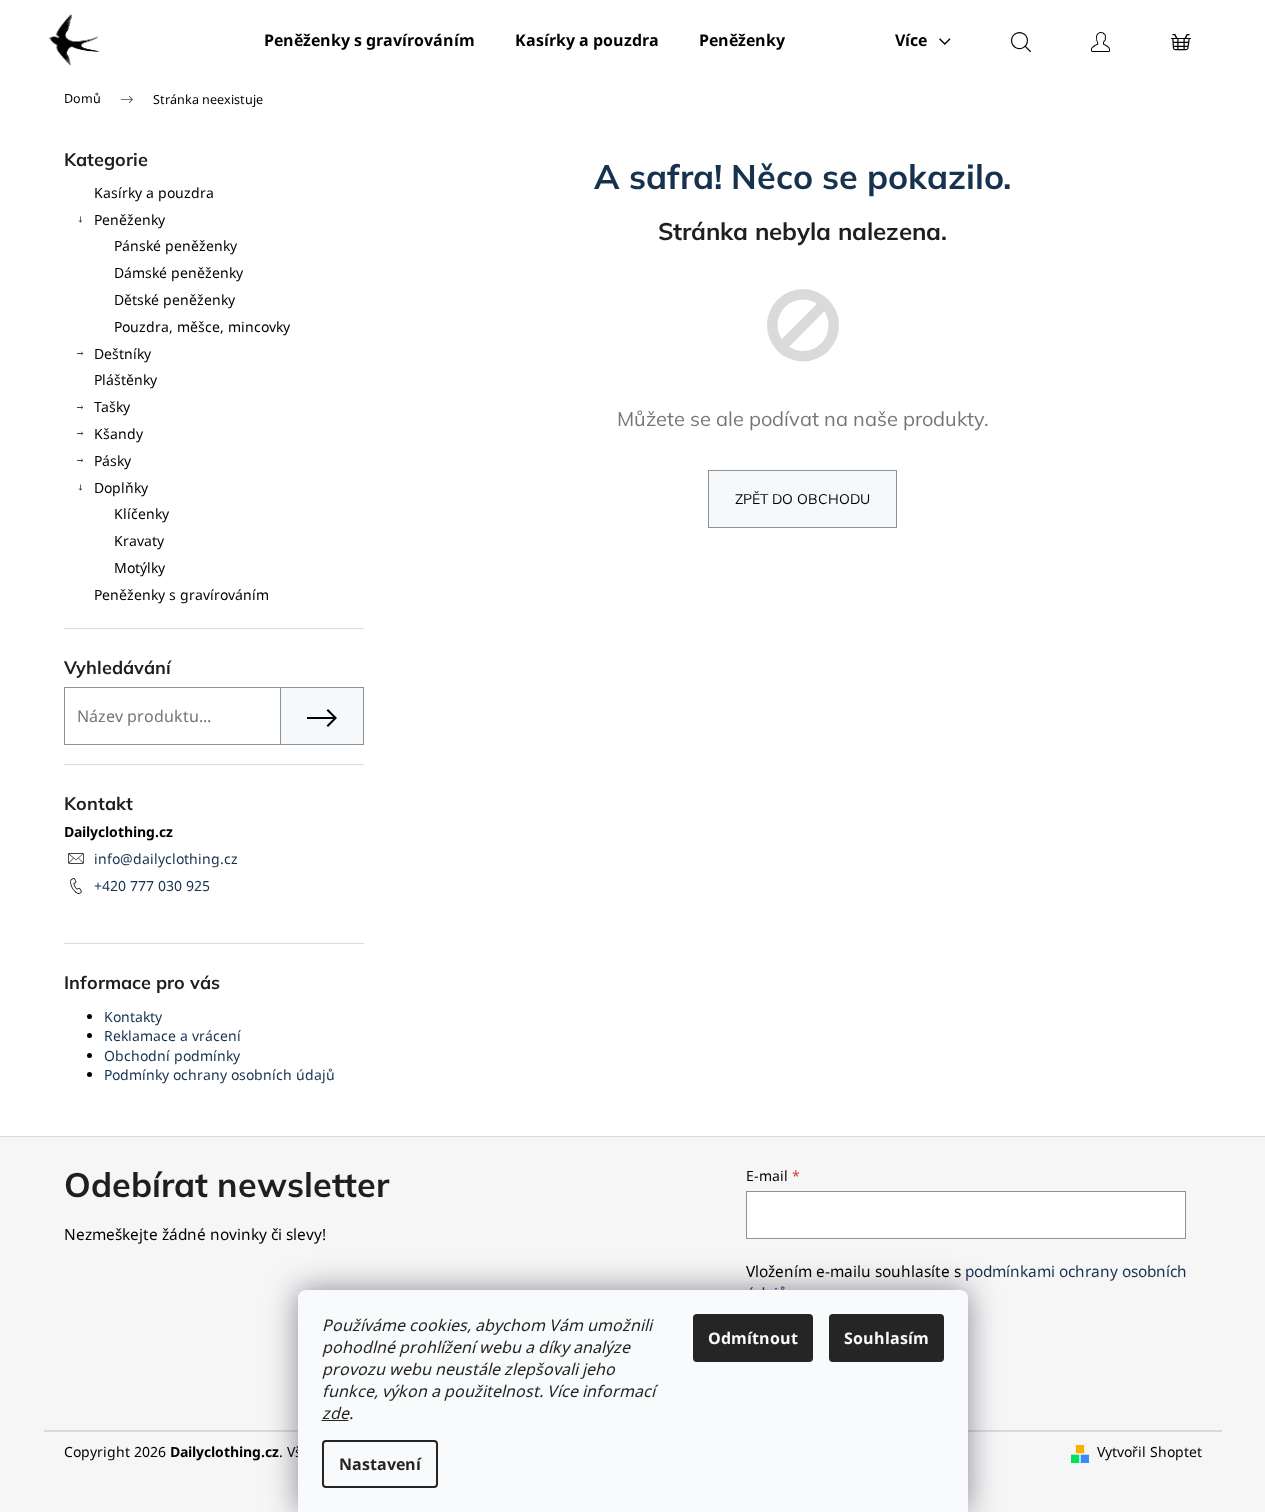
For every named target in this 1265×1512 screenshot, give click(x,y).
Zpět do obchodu (802, 499)
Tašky (112, 406)
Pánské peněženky (175, 245)
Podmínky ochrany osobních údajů (219, 1074)
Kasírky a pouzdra (154, 192)
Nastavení (380, 1464)
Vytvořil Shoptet (1149, 1451)
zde (335, 1413)
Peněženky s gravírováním (181, 594)
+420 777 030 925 (152, 885)
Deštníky (122, 353)
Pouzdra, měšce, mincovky (202, 326)
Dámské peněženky (178, 272)
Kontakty (133, 1016)
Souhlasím (886, 1338)
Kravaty (139, 540)
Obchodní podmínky (172, 1055)
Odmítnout (753, 1338)
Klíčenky (141, 513)
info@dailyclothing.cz (166, 858)
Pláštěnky (125, 379)
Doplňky (121, 487)
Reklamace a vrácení (172, 1035)
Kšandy (118, 433)
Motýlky (139, 567)
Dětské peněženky (174, 299)
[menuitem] (369, 40)
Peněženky (129, 219)
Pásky (112, 460)
